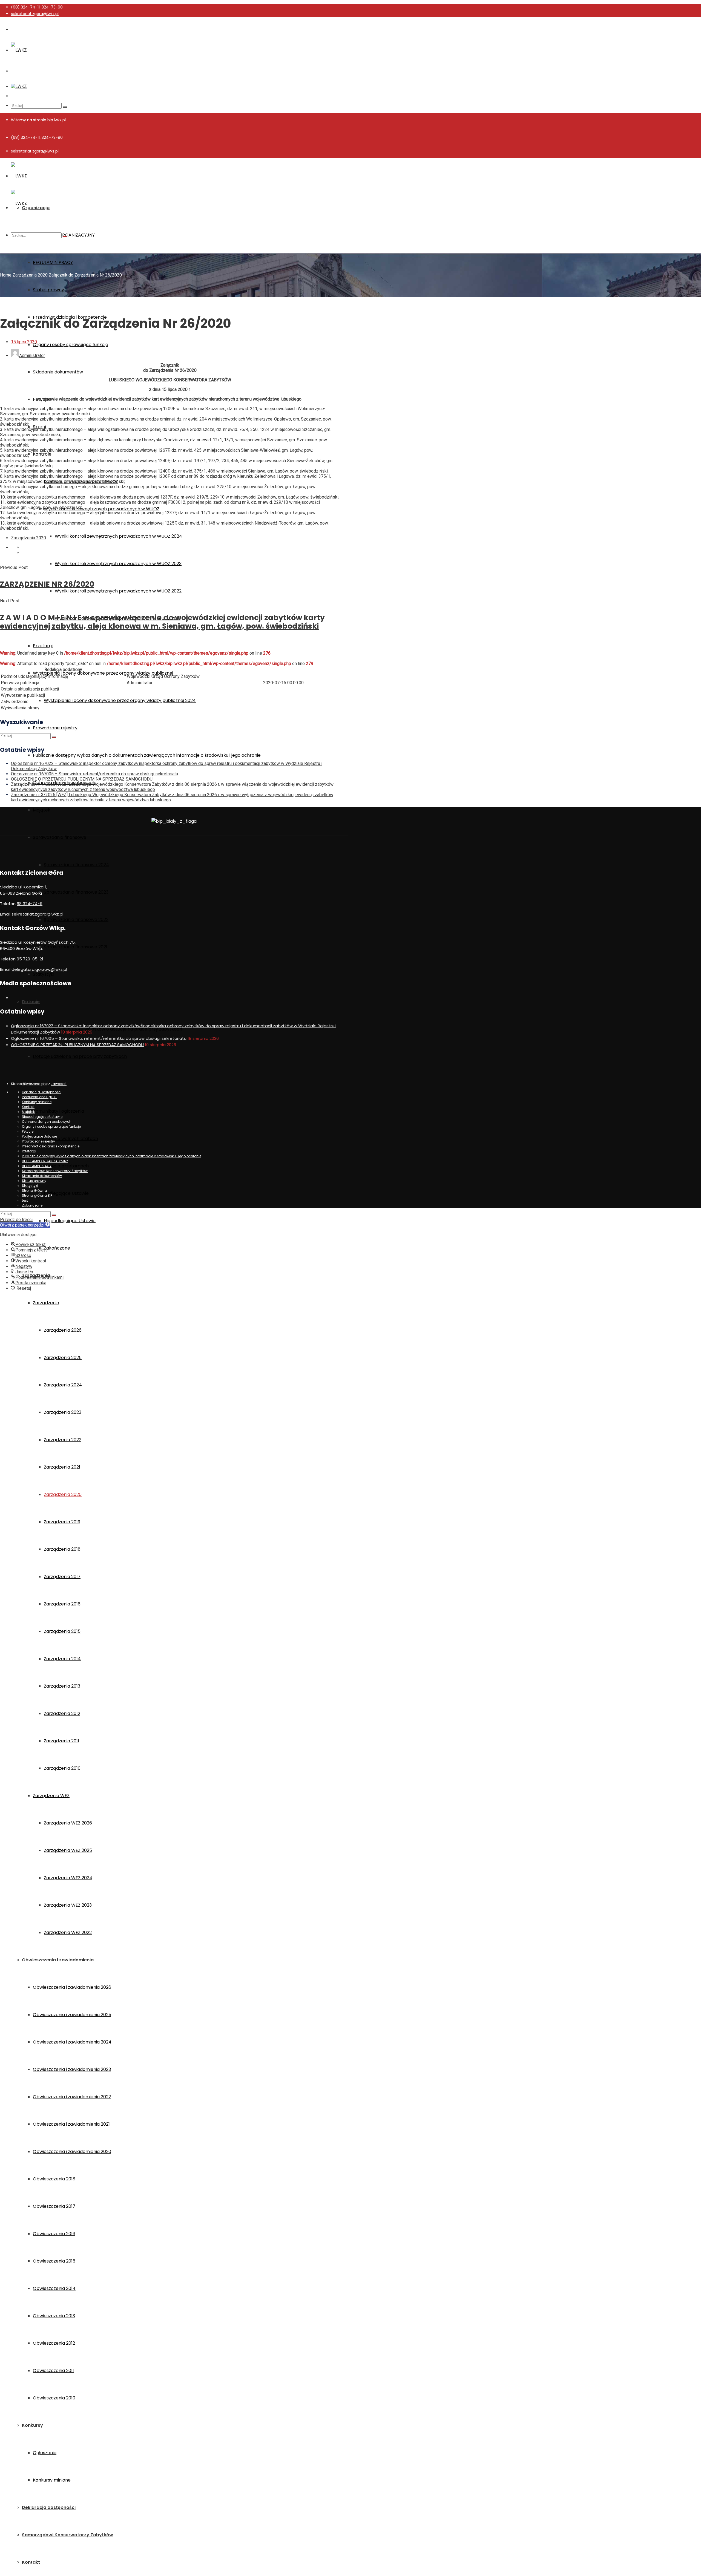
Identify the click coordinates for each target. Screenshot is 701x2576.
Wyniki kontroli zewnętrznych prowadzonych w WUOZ (102, 509)
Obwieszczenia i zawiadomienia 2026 (72, 1987)
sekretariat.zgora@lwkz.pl (35, 14)
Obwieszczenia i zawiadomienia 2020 (72, 2152)
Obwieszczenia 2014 (54, 2288)
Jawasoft (59, 1084)
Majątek (42, 810)
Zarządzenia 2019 (62, 1522)
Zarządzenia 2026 (63, 1330)
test (25, 1200)
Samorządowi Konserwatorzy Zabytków (67, 2535)
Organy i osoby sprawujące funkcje (71, 345)
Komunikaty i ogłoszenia (58, 1111)
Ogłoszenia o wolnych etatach (65, 1139)
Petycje (28, 1131)
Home (6, 275)
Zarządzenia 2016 (62, 1604)
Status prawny (48, 290)
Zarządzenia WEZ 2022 (68, 1932)
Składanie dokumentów (58, 372)
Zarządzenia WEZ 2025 (68, 1850)
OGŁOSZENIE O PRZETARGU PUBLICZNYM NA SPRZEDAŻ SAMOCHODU (82, 779)
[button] (25, 1225)
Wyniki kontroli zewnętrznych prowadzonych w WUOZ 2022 (118, 591)
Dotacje (31, 1002)
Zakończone (57, 1248)
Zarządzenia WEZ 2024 (68, 1878)
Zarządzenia (46, 1303)
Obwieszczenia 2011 (53, 2371)
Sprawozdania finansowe (60, 837)
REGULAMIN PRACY (53, 262)
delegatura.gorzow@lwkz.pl (39, 969)
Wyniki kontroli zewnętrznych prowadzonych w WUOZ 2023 (118, 564)
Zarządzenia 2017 (62, 1577)
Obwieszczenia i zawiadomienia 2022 (72, 2097)
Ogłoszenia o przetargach (61, 1166)
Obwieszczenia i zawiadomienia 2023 (72, 2069)
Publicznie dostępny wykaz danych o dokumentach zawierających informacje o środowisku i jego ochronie (147, 755)
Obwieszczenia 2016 (54, 2234)
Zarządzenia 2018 (62, 1549)
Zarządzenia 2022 (63, 1440)
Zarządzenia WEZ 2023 (68, 1905)
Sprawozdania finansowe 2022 (76, 919)
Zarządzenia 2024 (63, 1385)
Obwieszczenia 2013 (54, 2316)
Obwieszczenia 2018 (54, 2179)
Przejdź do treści (16, 1220)
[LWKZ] (19, 50)
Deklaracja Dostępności (42, 1092)
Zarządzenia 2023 (63, 1412)
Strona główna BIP (37, 1195)
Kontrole (42, 454)
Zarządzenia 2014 (62, 1659)
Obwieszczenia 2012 (54, 2343)
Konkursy (32, 2425)
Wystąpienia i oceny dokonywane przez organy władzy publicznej (103, 673)
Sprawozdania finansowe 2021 (76, 947)
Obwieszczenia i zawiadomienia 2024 (72, 2042)
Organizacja (36, 208)
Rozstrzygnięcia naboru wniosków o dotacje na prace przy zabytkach (107, 1029)
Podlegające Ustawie (66, 1193)
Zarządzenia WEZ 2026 (68, 1823)
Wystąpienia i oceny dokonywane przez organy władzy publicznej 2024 (120, 700)
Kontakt (31, 2562)
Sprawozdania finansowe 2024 (76, 865)
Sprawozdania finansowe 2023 (76, 892)
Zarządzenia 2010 (62, 1768)
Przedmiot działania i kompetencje (51, 1146)
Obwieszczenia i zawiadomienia (58, 1960)
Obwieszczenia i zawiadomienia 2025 (72, 2015)
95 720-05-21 (30, 959)
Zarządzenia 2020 (63, 1494)
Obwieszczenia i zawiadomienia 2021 (71, 2124)
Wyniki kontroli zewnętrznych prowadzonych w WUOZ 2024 (118, 536)
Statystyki (44, 974)
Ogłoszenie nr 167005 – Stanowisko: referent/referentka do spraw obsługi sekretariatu (94, 774)
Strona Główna (35, 1191)
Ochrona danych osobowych (47, 1122)
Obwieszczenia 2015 (54, 2261)
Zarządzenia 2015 (62, 1631)
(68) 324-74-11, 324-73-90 (37, 7)
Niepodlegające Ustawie (70, 1221)
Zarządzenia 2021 (62, 1467)
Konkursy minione (52, 2480)
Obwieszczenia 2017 (54, 2206)
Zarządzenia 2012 (62, 1713)
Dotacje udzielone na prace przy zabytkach (80, 1056)
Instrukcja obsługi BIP (40, 1097)
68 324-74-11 (30, 904)
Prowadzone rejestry (55, 728)
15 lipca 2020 (24, 342)
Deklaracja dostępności (49, 2507)
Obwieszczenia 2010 (54, 2398)
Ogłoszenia (45, 2453)
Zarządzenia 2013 (62, 1686)
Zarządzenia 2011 (61, 1741)
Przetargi (43, 646)
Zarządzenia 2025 (63, 1358)
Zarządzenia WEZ (51, 1796)
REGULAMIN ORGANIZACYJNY (45, 1161)
